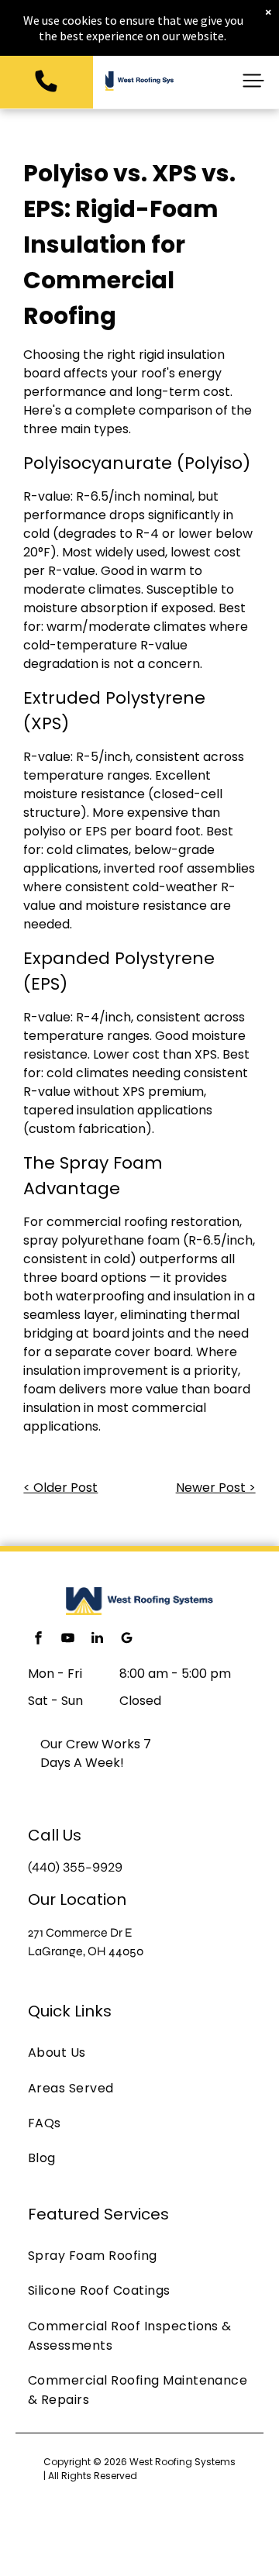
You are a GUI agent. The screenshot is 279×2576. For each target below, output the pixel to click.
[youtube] (67, 1639)
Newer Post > (216, 1488)
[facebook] (38, 1639)
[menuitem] (139, 2053)
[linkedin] (97, 1639)
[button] (253, 81)
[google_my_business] (126, 1639)
